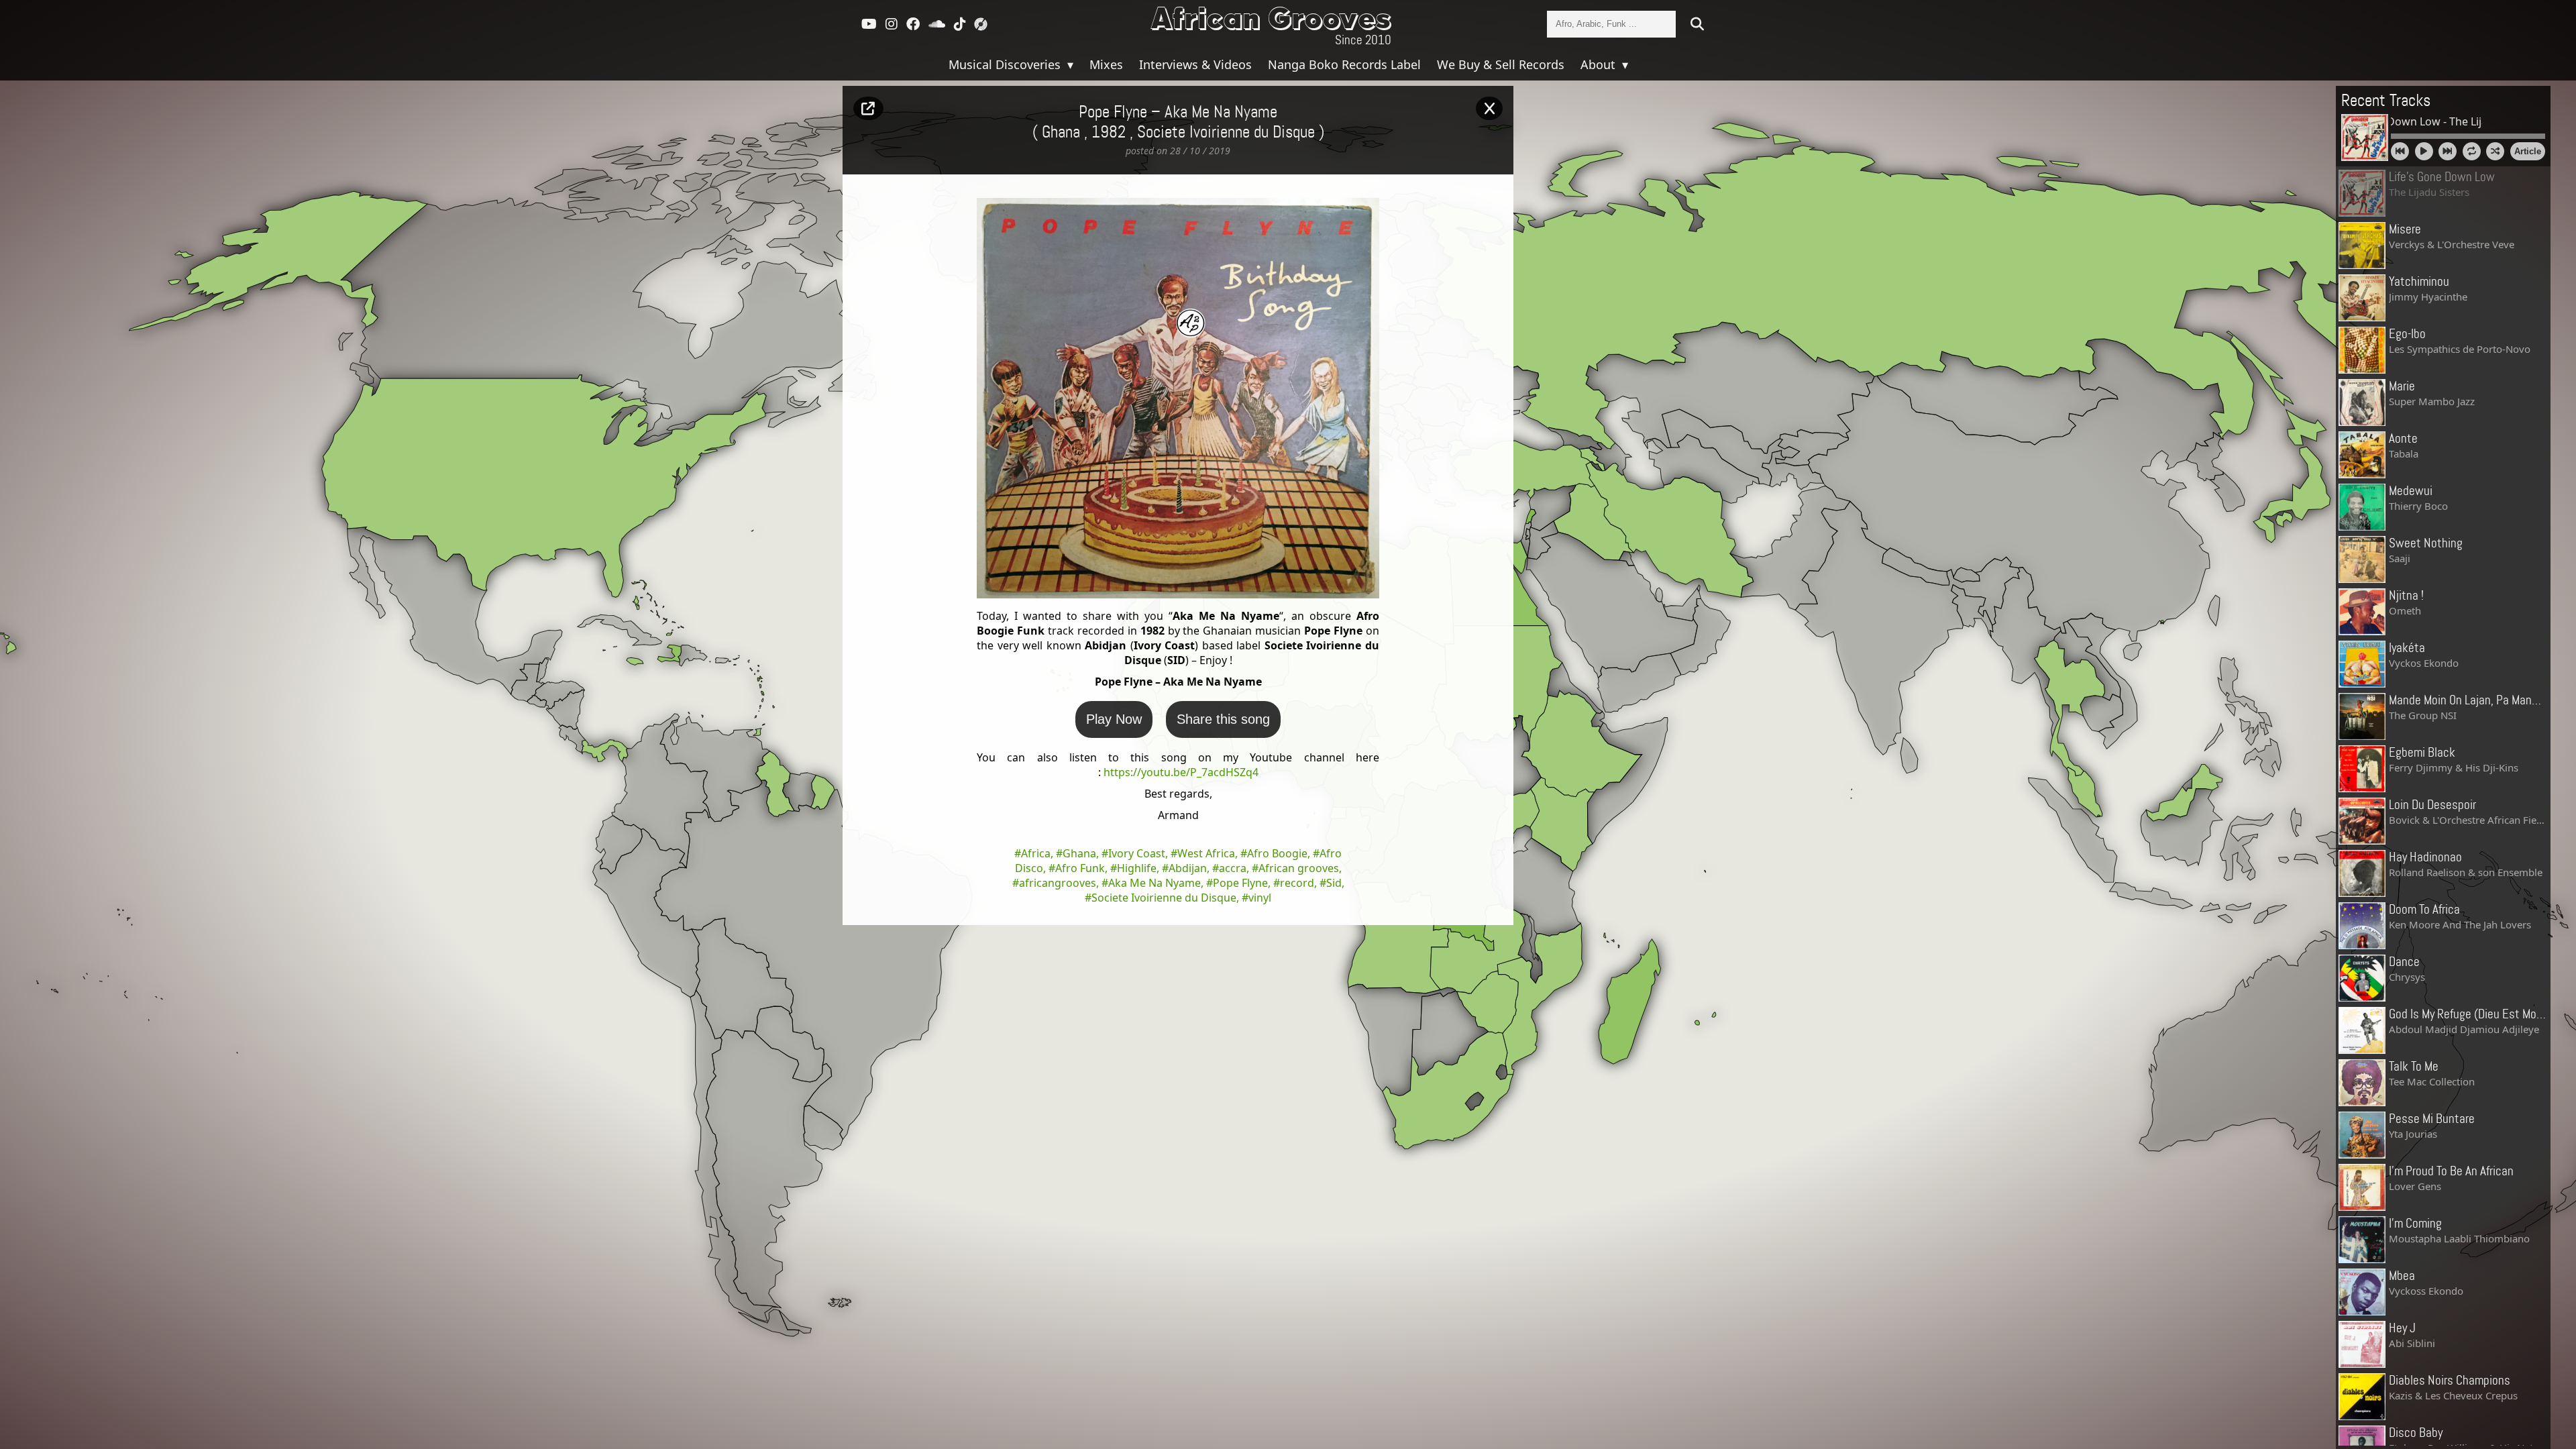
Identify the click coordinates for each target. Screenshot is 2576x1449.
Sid (1334, 883)
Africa (1036, 853)
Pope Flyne (1240, 883)
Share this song (1223, 719)
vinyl (1260, 898)
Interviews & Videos (1195, 64)
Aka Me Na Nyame (1155, 883)
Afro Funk (1080, 868)
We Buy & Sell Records (1501, 64)
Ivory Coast (1137, 853)
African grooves (1299, 868)
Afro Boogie (1277, 853)
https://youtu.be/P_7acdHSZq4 (1181, 772)
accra (1233, 868)
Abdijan (1188, 868)
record (1297, 883)
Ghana (1079, 853)
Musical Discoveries (1006, 64)
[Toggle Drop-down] (1069, 64)
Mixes (1106, 64)
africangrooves (1058, 883)
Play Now (1114, 719)
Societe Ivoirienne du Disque (1226, 133)
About (1600, 64)
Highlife (1137, 868)
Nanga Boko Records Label (1344, 64)
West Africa (1206, 853)
